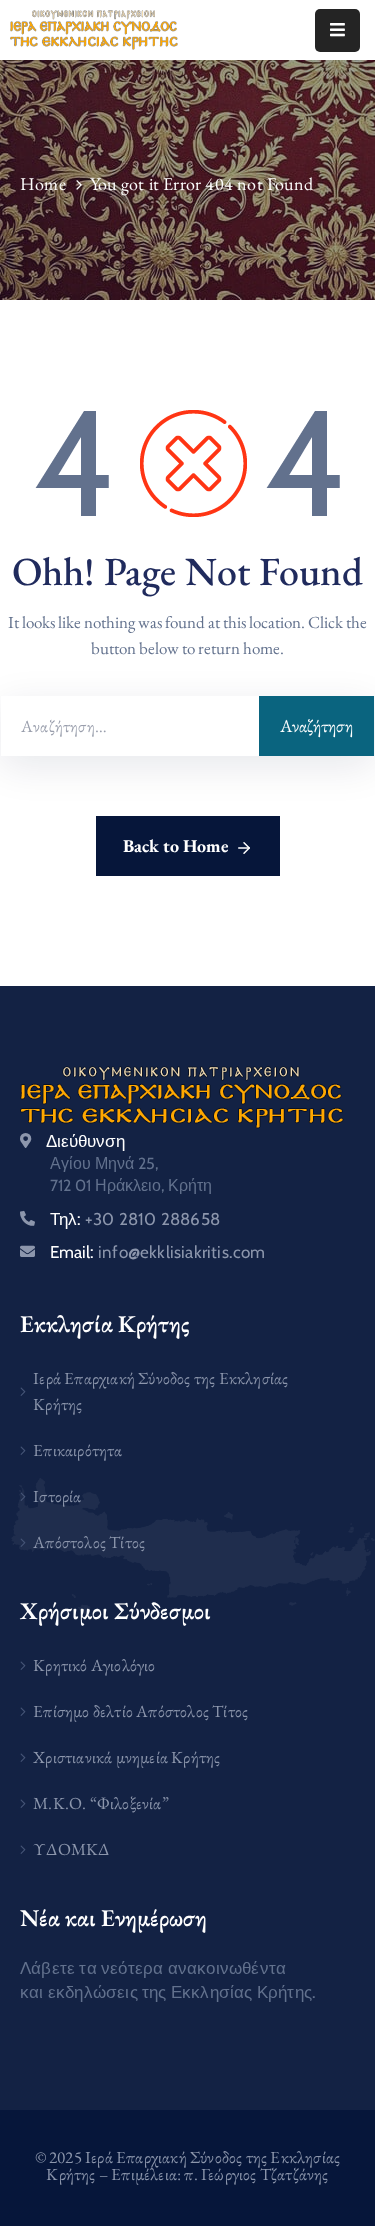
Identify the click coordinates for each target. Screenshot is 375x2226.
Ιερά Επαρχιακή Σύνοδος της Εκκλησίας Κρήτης (160, 1391)
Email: (158, 1252)
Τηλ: (135, 1219)
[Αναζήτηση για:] (130, 726)
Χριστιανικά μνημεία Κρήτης (126, 1757)
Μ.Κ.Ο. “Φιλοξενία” (101, 1803)
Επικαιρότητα (77, 1450)
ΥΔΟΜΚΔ (71, 1849)
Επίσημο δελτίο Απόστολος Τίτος (140, 1711)
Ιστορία (57, 1496)
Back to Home (176, 845)
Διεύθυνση (85, 1141)
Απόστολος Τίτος (89, 1542)
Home (43, 183)
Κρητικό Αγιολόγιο (94, 1665)
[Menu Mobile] (337, 30)
